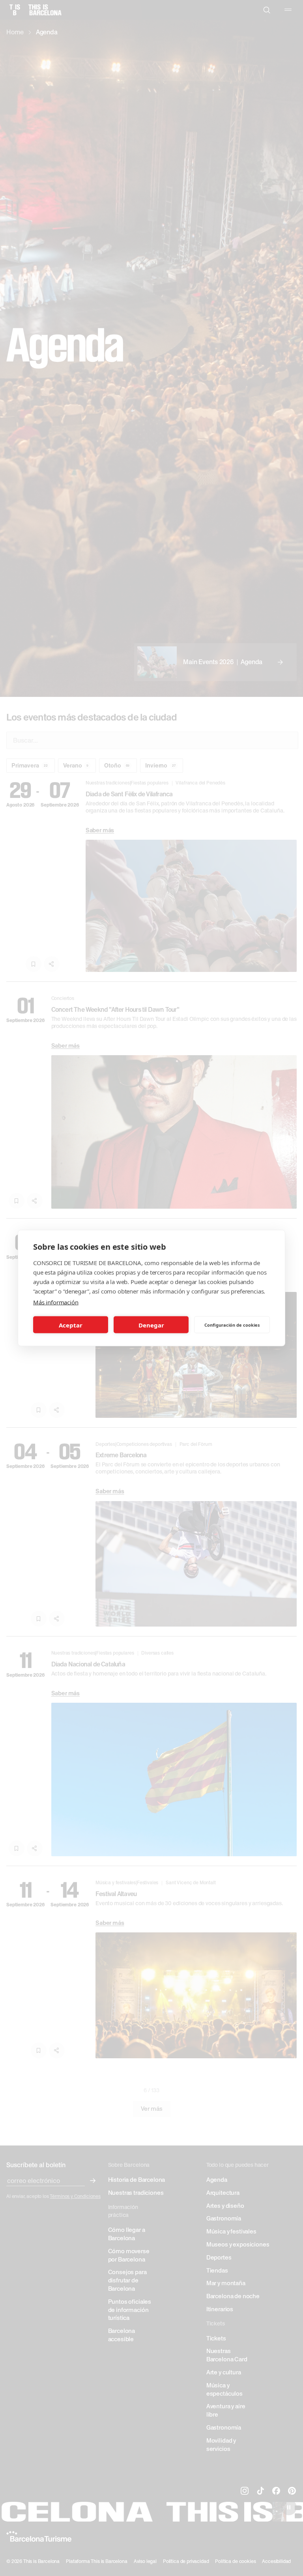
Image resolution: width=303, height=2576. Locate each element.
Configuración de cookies (232, 1325)
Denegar (151, 1325)
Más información (56, 1302)
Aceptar (71, 1325)
